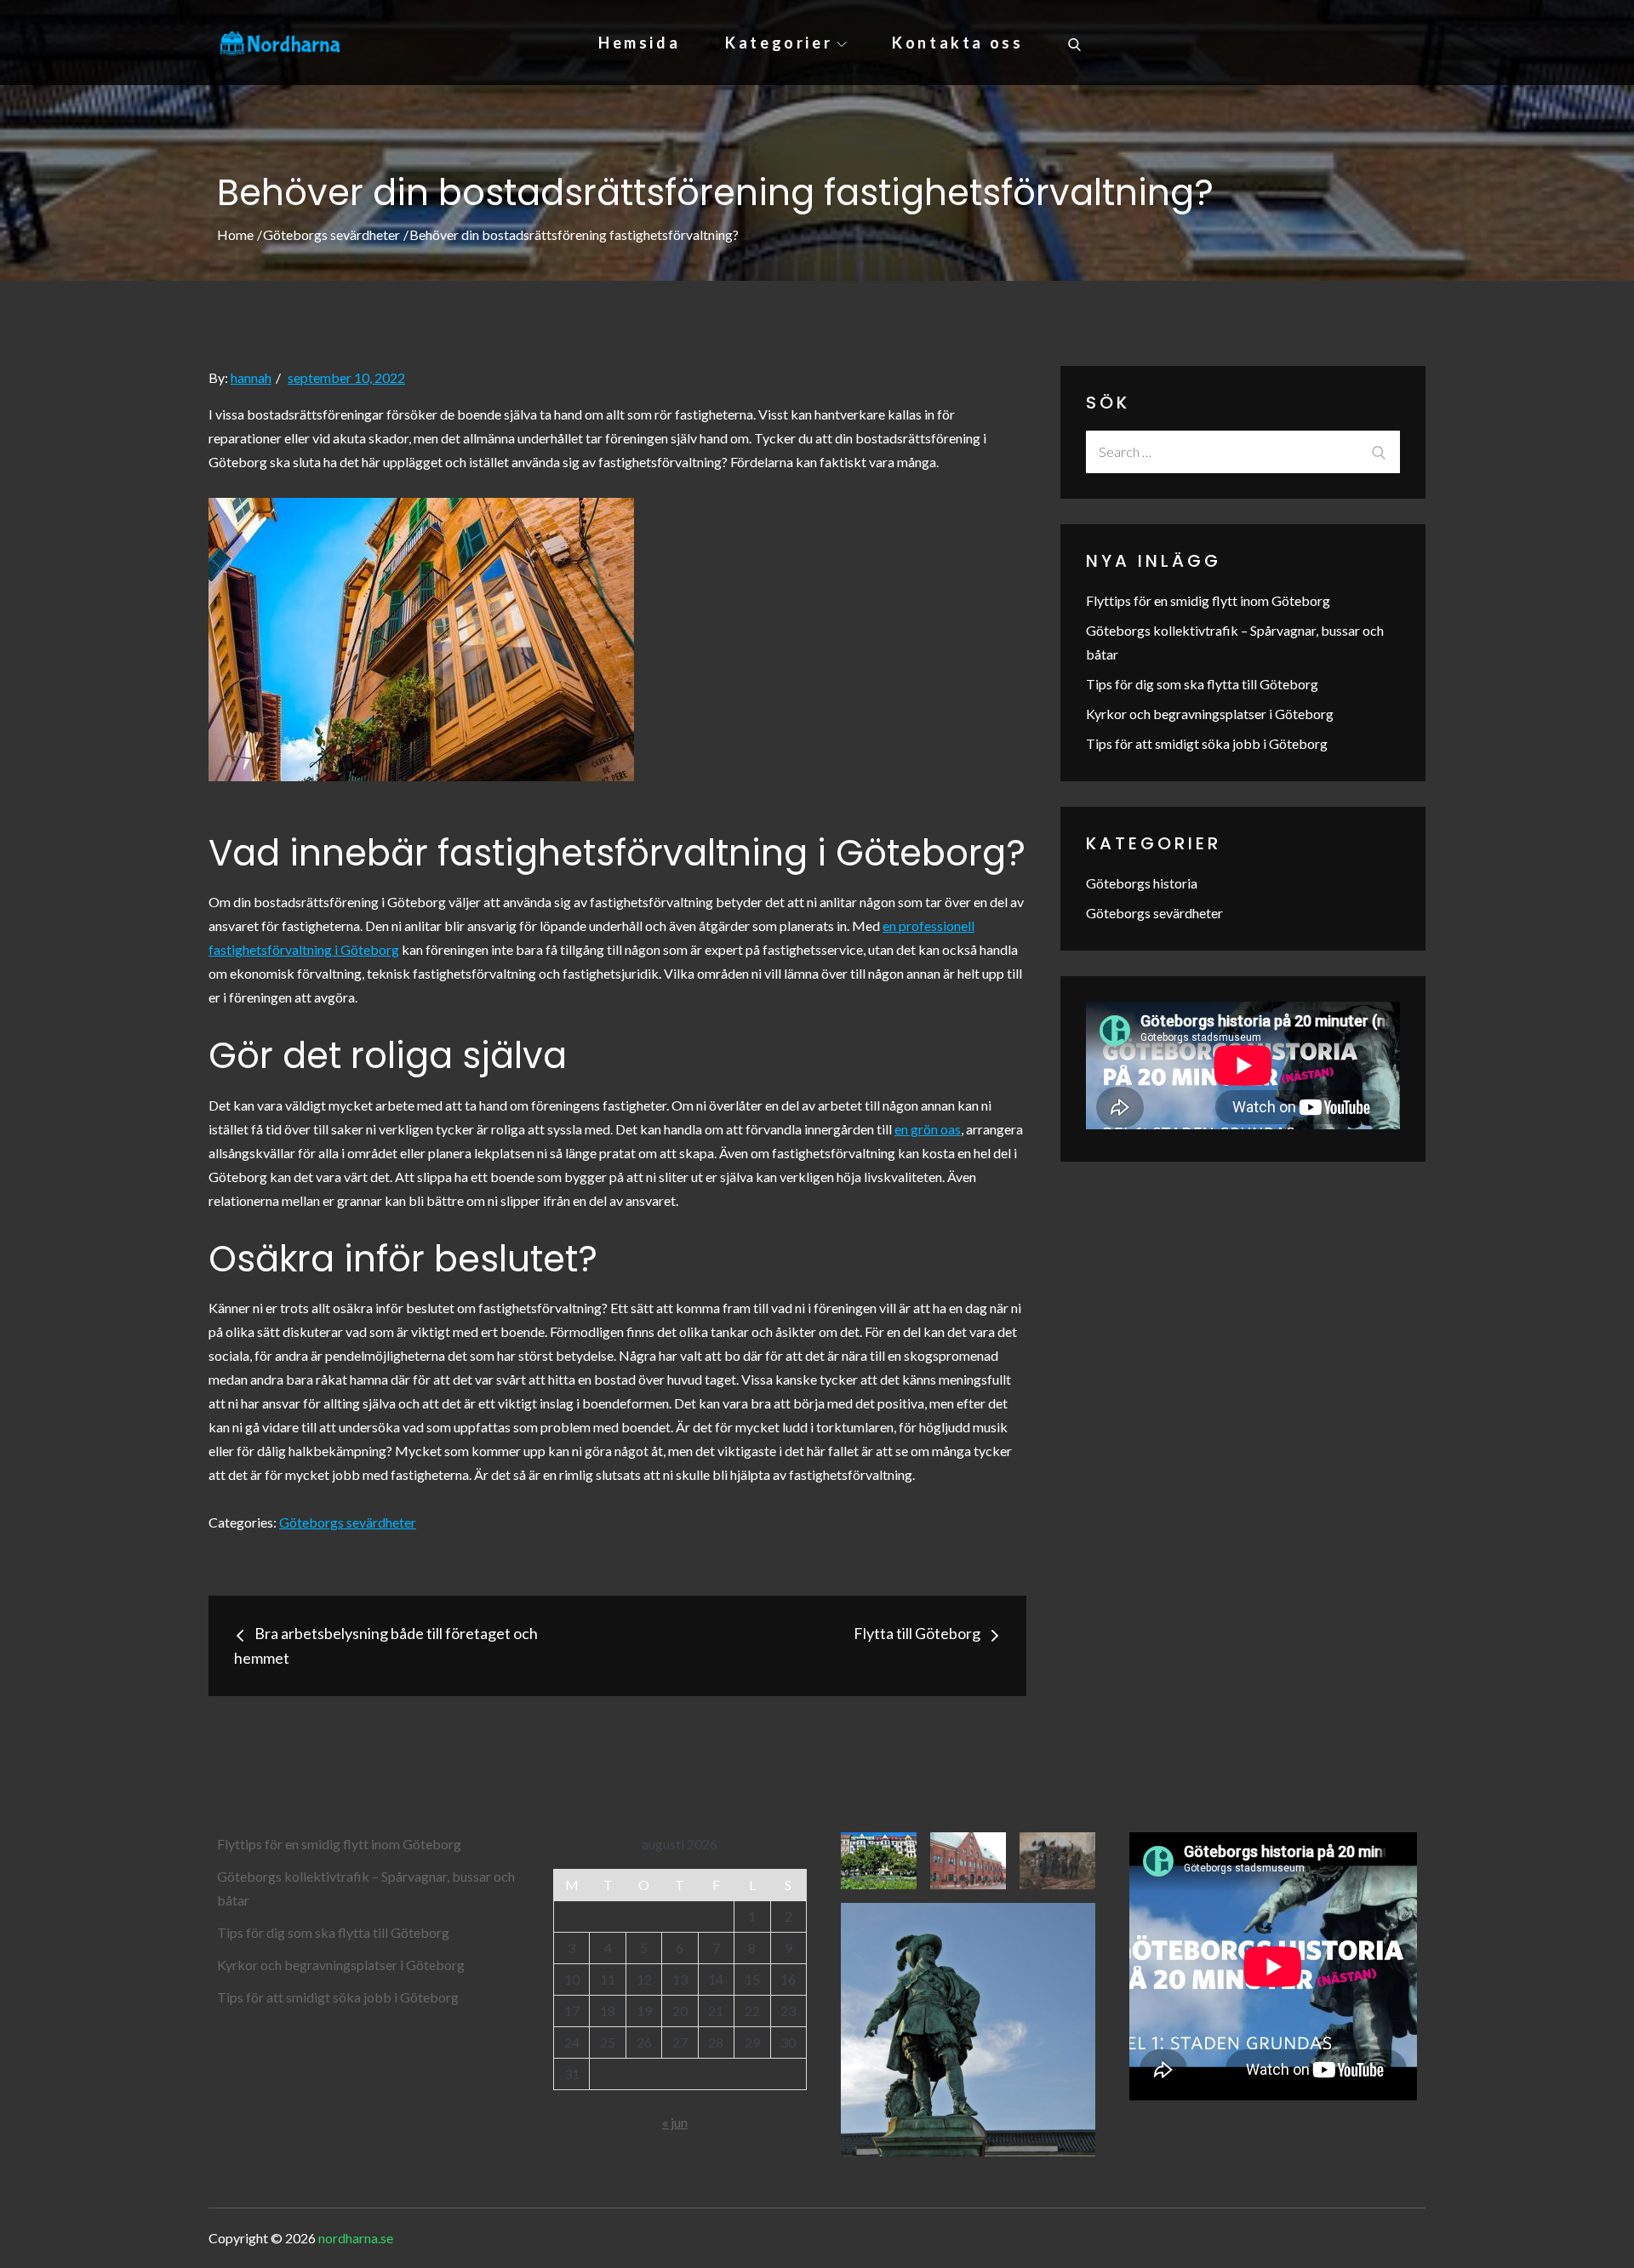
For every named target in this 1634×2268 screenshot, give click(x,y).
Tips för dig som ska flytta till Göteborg (1202, 684)
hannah (251, 377)
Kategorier (779, 43)
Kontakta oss (957, 43)
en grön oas (928, 1129)
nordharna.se (356, 2238)
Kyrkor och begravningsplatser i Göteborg (1210, 714)
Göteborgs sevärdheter (348, 1522)
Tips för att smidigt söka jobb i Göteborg (1207, 743)
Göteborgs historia (1142, 883)
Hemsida (639, 43)
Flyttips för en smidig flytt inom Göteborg (1208, 600)
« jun (675, 2122)
